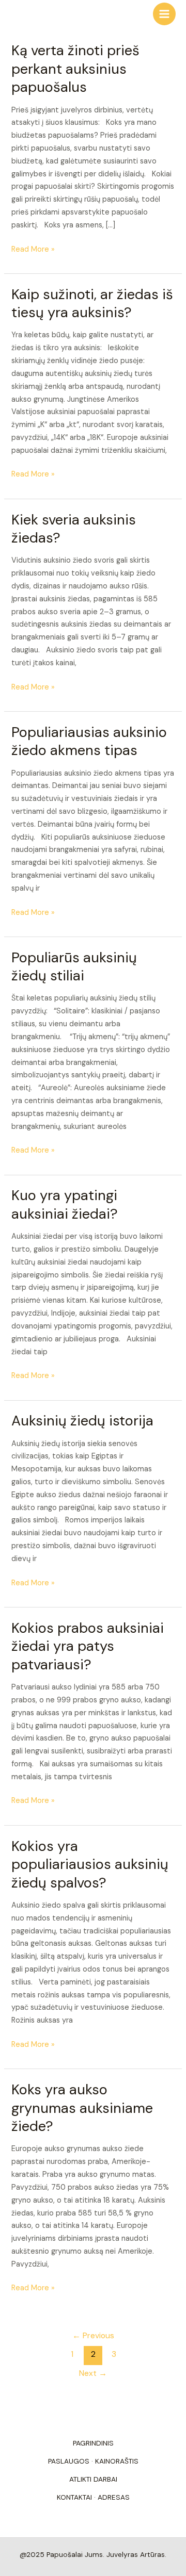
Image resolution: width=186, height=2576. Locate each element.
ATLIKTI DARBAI (93, 2479)
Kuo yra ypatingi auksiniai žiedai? (65, 1204)
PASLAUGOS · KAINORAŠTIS (93, 2461)
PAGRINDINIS (93, 2443)
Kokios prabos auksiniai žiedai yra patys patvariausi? (88, 1646)
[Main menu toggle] (164, 14)
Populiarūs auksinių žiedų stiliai (74, 967)
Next (93, 2373)
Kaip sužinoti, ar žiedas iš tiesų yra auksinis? (92, 303)
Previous (93, 2336)
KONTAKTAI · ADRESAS (93, 2497)
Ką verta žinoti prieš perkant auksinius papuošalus (75, 69)
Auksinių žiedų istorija (82, 1421)
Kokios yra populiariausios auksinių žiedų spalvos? (90, 1864)
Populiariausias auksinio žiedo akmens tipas (89, 741)
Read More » (33, 249)
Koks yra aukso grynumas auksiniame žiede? (82, 2108)
